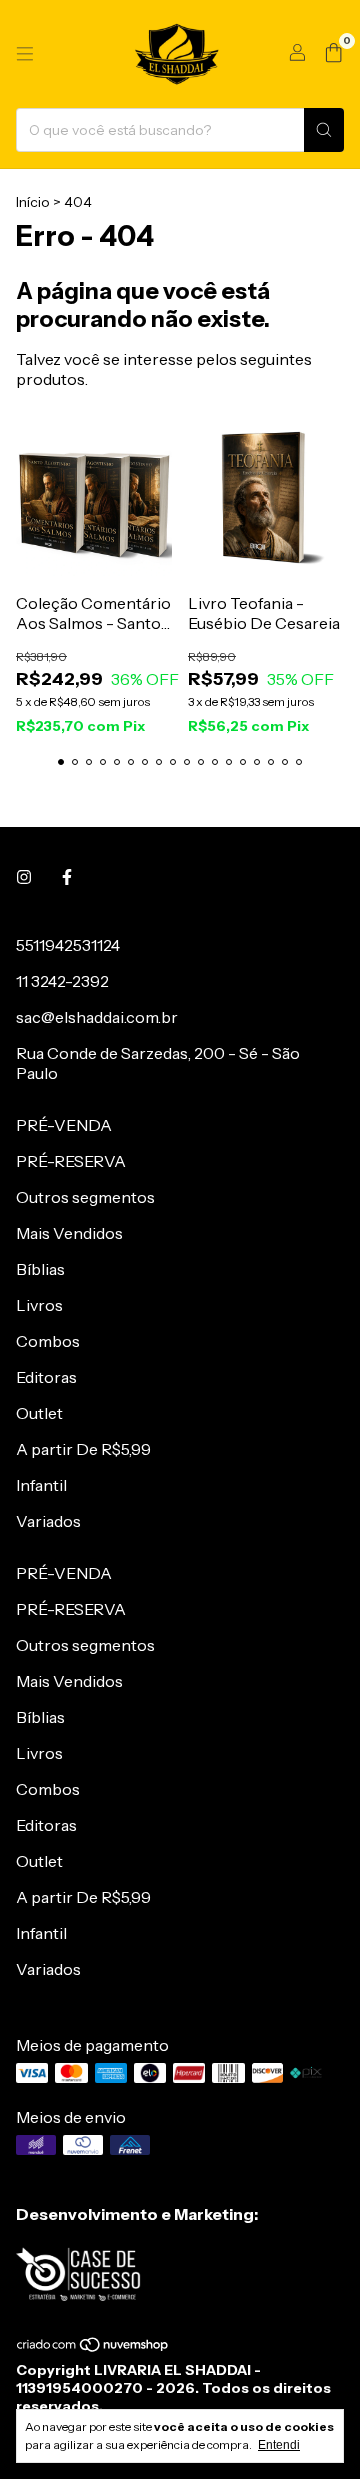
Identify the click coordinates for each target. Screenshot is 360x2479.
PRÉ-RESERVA (71, 1161)
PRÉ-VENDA (64, 1125)
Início (33, 202)
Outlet (39, 1413)
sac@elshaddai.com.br (97, 1017)
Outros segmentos (85, 1197)
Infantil (41, 1485)
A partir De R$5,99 (83, 1449)
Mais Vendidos (69, 1233)
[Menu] (25, 54)
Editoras (46, 1377)
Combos (48, 1341)
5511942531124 (68, 945)
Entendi (279, 2445)
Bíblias (40, 1269)
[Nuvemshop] (93, 2348)
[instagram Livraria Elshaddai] (24, 877)
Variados (48, 1521)
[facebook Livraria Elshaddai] (67, 877)
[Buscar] (324, 130)
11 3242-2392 (62, 981)
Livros (39, 1305)
